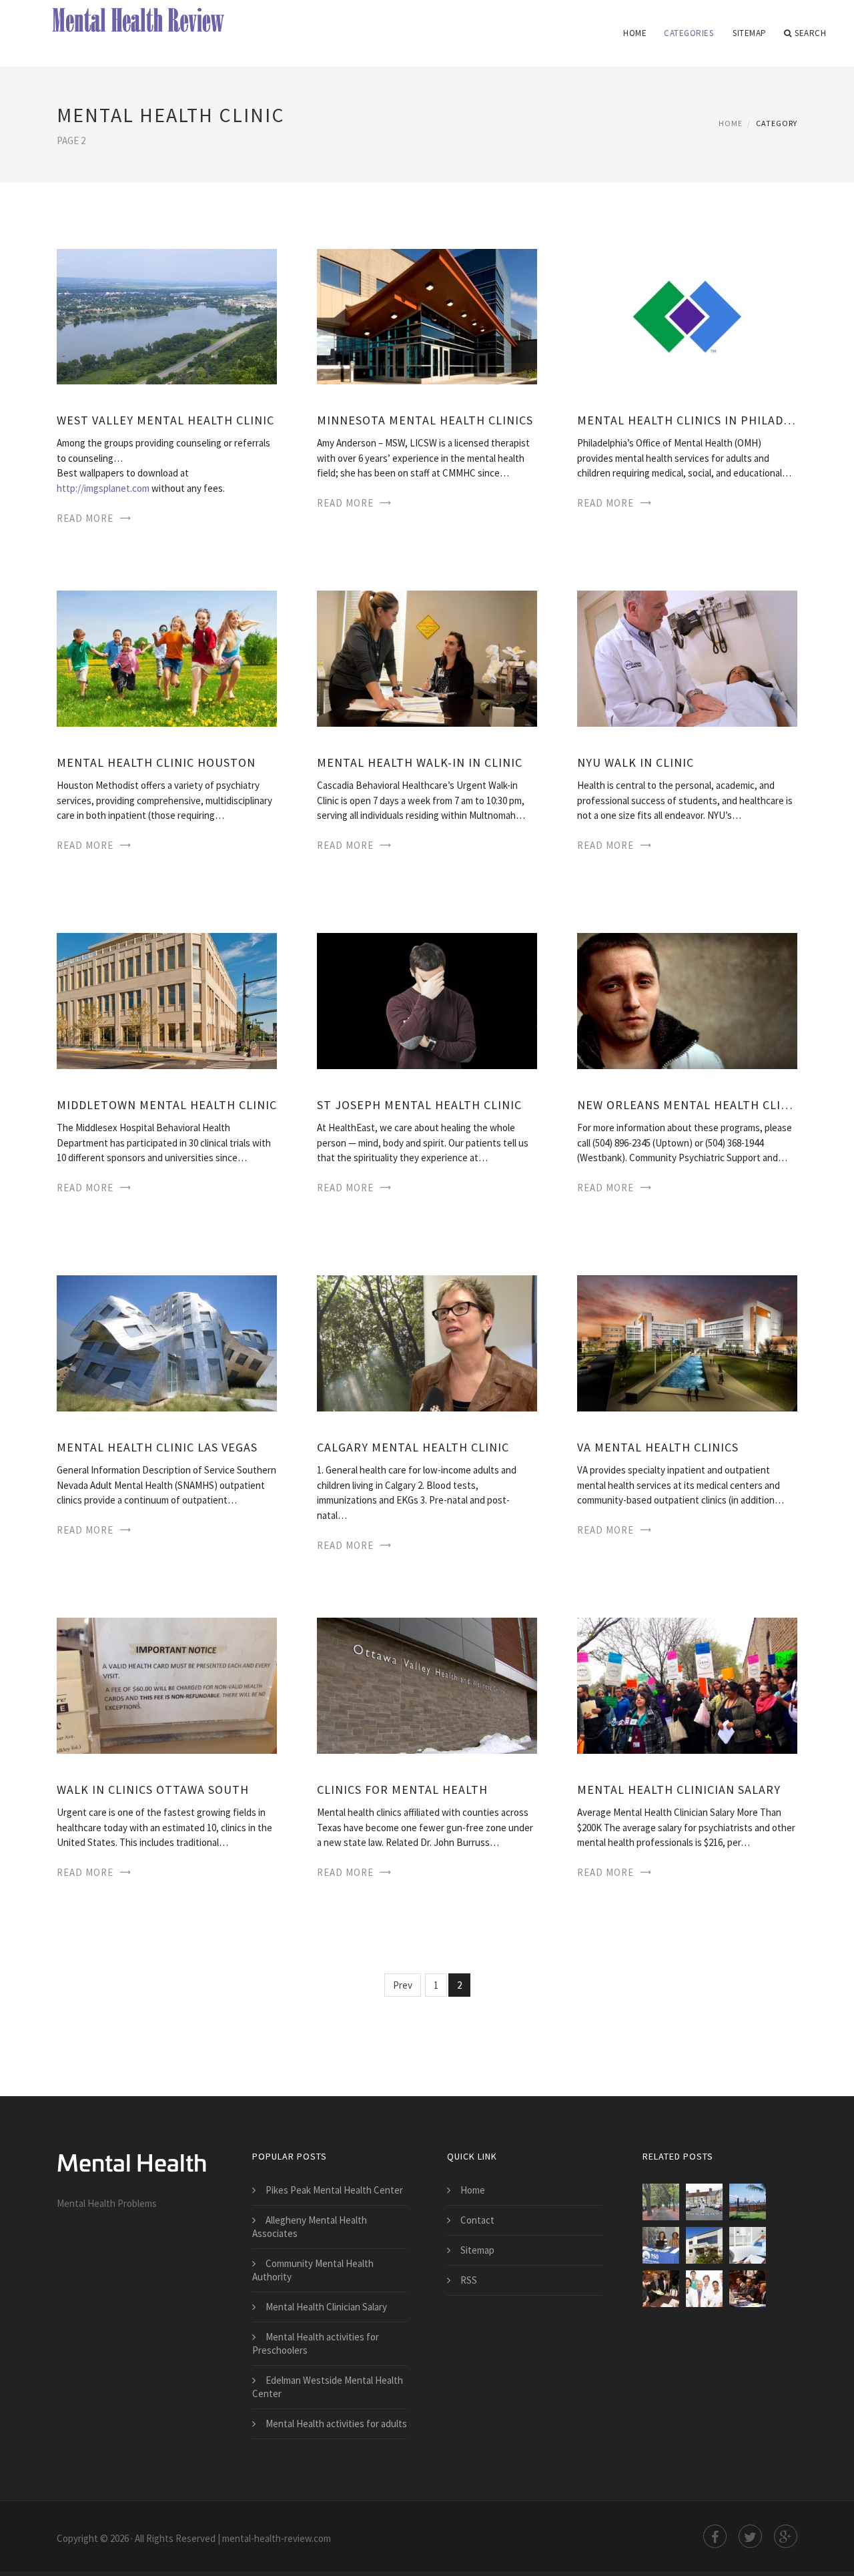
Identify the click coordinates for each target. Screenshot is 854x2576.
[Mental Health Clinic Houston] (167, 658)
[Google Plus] (786, 2536)
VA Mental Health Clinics (658, 1447)
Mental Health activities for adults (336, 2424)
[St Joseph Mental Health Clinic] (427, 1000)
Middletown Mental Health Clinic (167, 1105)
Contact (477, 2220)
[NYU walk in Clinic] (687, 658)
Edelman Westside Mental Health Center (328, 2387)
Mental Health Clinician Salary (679, 1790)
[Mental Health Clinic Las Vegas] (167, 1342)
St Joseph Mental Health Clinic (419, 1105)
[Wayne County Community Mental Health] (661, 2245)
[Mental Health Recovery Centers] (748, 2202)
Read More (85, 518)
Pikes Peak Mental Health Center (334, 2190)
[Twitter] (750, 2536)
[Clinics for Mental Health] (427, 1685)
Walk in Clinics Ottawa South (153, 1790)
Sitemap (750, 33)
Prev (403, 1985)
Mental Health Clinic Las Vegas (157, 1447)
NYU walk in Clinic (635, 762)
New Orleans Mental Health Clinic (687, 1105)
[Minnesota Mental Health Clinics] (427, 315)
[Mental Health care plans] (748, 2245)
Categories (689, 33)
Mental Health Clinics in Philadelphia (687, 420)
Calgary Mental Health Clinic (413, 1447)
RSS (469, 2280)
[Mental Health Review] (142, 21)
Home (635, 33)
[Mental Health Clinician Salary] (687, 1685)
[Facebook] (715, 2536)
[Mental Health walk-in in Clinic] (427, 658)
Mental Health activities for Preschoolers (316, 2343)
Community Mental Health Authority (313, 2270)
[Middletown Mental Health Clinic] (167, 1000)
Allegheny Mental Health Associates (310, 2227)
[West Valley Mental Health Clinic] (167, 315)
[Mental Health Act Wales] (704, 2202)
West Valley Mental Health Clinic (165, 420)
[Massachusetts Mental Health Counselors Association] (661, 2289)
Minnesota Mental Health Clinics (425, 420)
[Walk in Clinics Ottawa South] (167, 1685)
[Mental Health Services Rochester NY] (704, 2245)
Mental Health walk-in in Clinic (420, 762)
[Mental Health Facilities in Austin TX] (704, 2289)
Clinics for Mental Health (402, 1790)
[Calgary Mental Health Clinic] (427, 1342)
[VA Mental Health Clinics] (687, 1342)
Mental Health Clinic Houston (156, 762)
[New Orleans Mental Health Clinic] (687, 1000)
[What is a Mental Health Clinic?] (748, 2289)
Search (810, 33)
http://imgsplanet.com (103, 488)
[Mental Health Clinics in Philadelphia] (687, 315)
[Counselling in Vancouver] (661, 2202)
